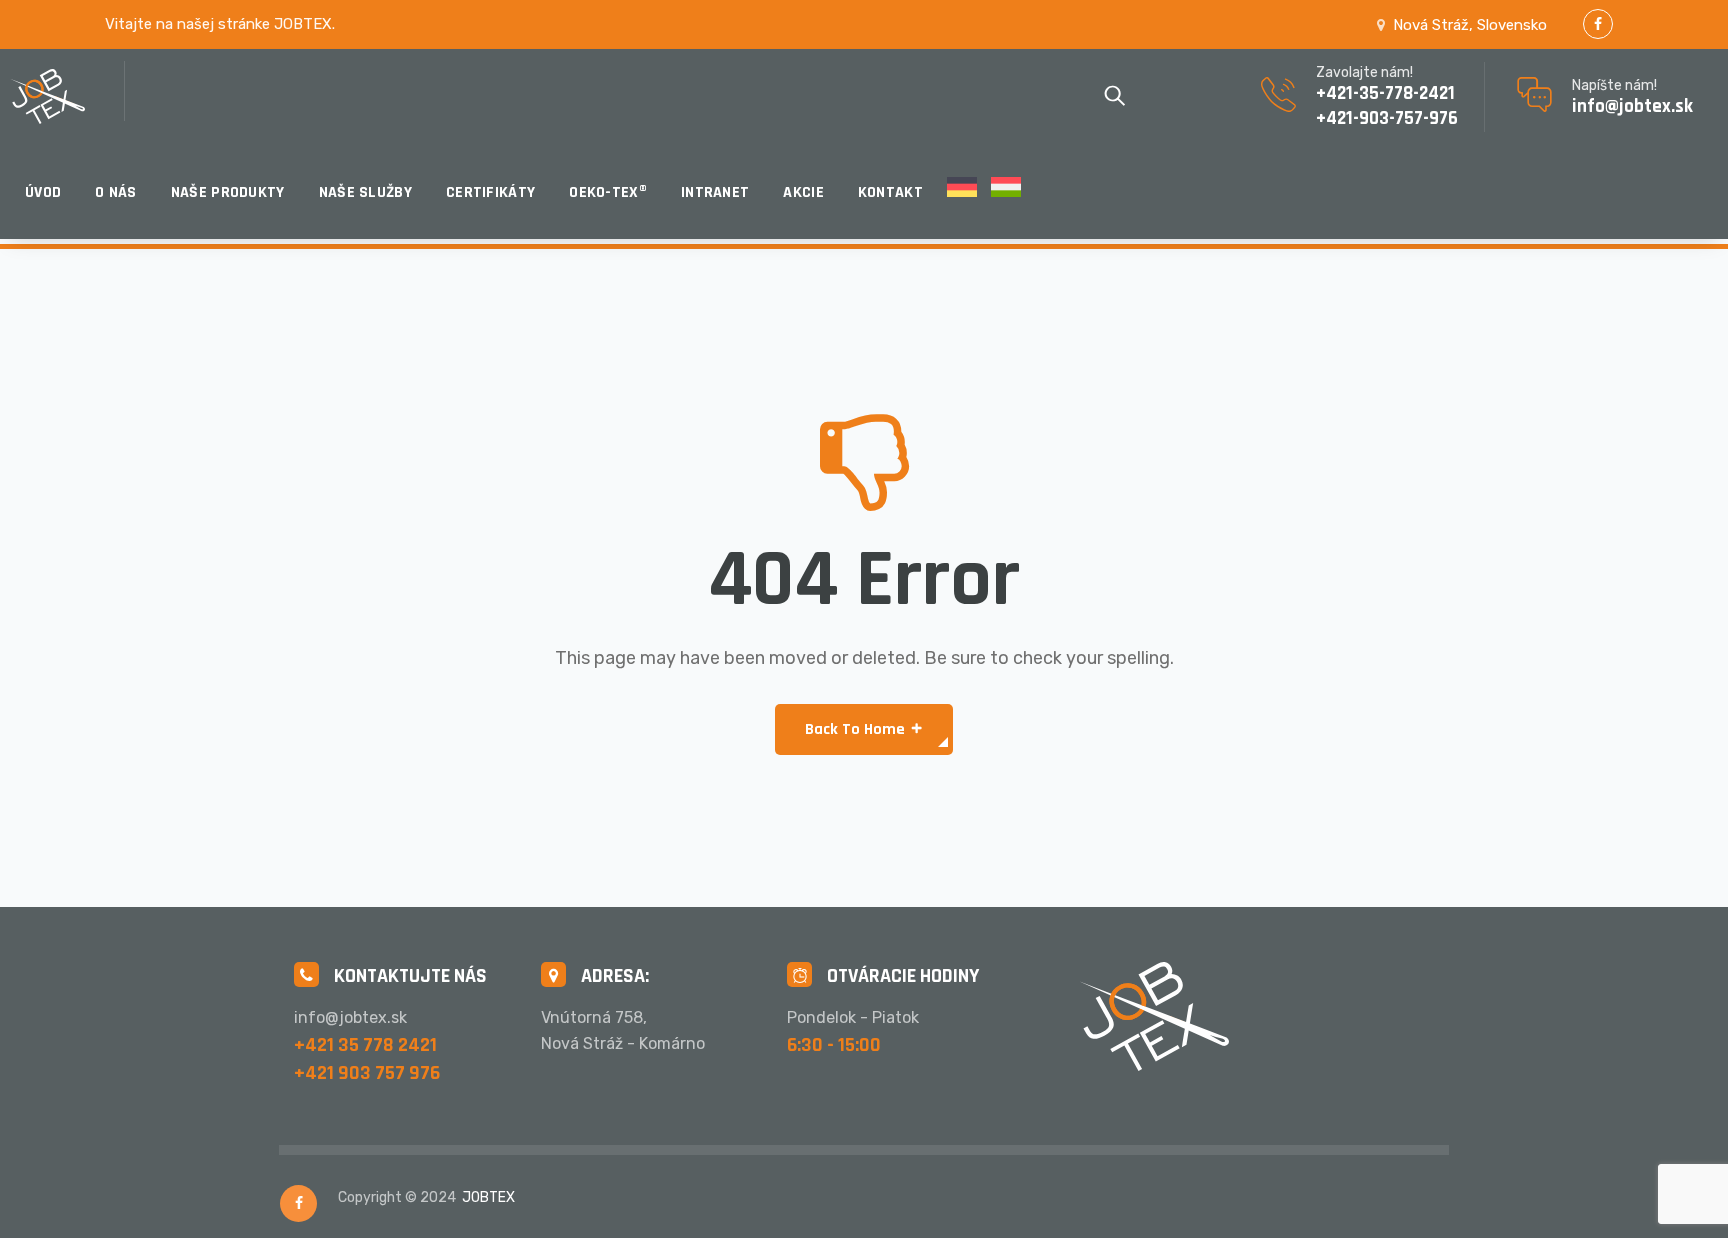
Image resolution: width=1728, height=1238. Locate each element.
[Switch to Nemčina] (962, 192)
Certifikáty (490, 192)
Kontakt (890, 192)
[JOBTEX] (67, 96)
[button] (863, 729)
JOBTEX (488, 1197)
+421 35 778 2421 (365, 1045)
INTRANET (715, 192)
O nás (116, 192)
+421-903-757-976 (1387, 118)
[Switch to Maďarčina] (1006, 192)
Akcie (803, 192)
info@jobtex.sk (1632, 106)
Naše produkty (228, 192)
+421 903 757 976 (367, 1073)
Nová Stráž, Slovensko (1470, 25)
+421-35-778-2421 (1385, 93)
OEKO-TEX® (608, 192)
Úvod (43, 192)
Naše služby (365, 192)
